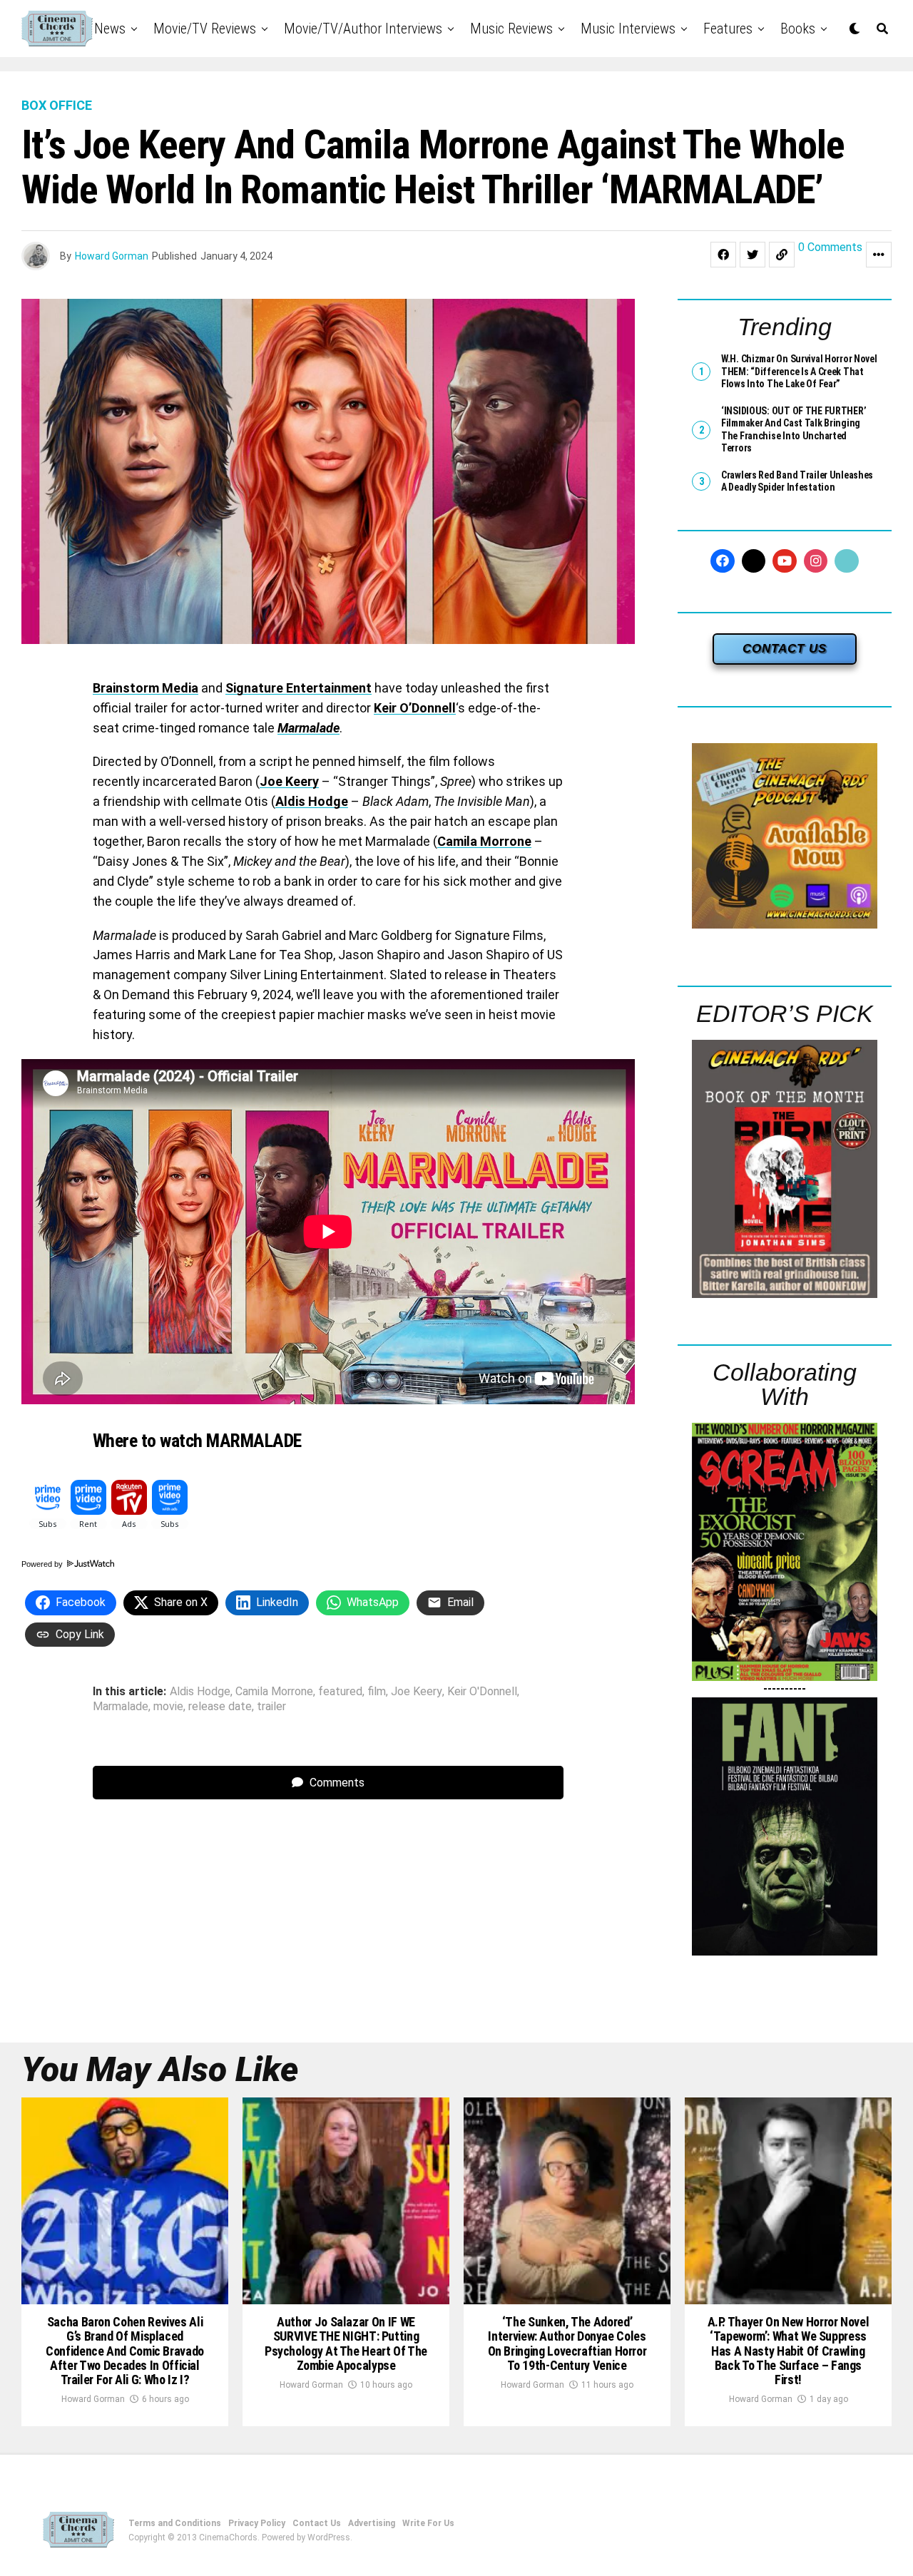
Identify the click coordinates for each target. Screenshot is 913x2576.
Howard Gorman (112, 256)
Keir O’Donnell (415, 708)
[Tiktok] (847, 561)
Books (798, 29)
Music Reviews (511, 29)
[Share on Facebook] (723, 255)
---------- (785, 1688)
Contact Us (317, 2523)
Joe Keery (289, 781)
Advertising (372, 2523)
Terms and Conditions (175, 2523)
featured (340, 1692)
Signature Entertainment (299, 688)
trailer (271, 1707)
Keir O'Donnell (482, 1692)
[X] (754, 561)
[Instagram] (816, 561)
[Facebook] (723, 561)
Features (728, 29)
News (110, 29)
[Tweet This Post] (753, 255)
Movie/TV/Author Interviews (363, 29)
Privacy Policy (257, 2523)
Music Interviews (628, 29)
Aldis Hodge (312, 801)
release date (220, 1707)
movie (168, 1707)
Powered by (43, 1564)
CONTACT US (785, 649)
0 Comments (830, 248)
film (377, 1692)
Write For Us (428, 2523)
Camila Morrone (484, 841)
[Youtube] (785, 561)
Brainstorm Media (146, 688)
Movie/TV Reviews (205, 29)
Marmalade (308, 728)
